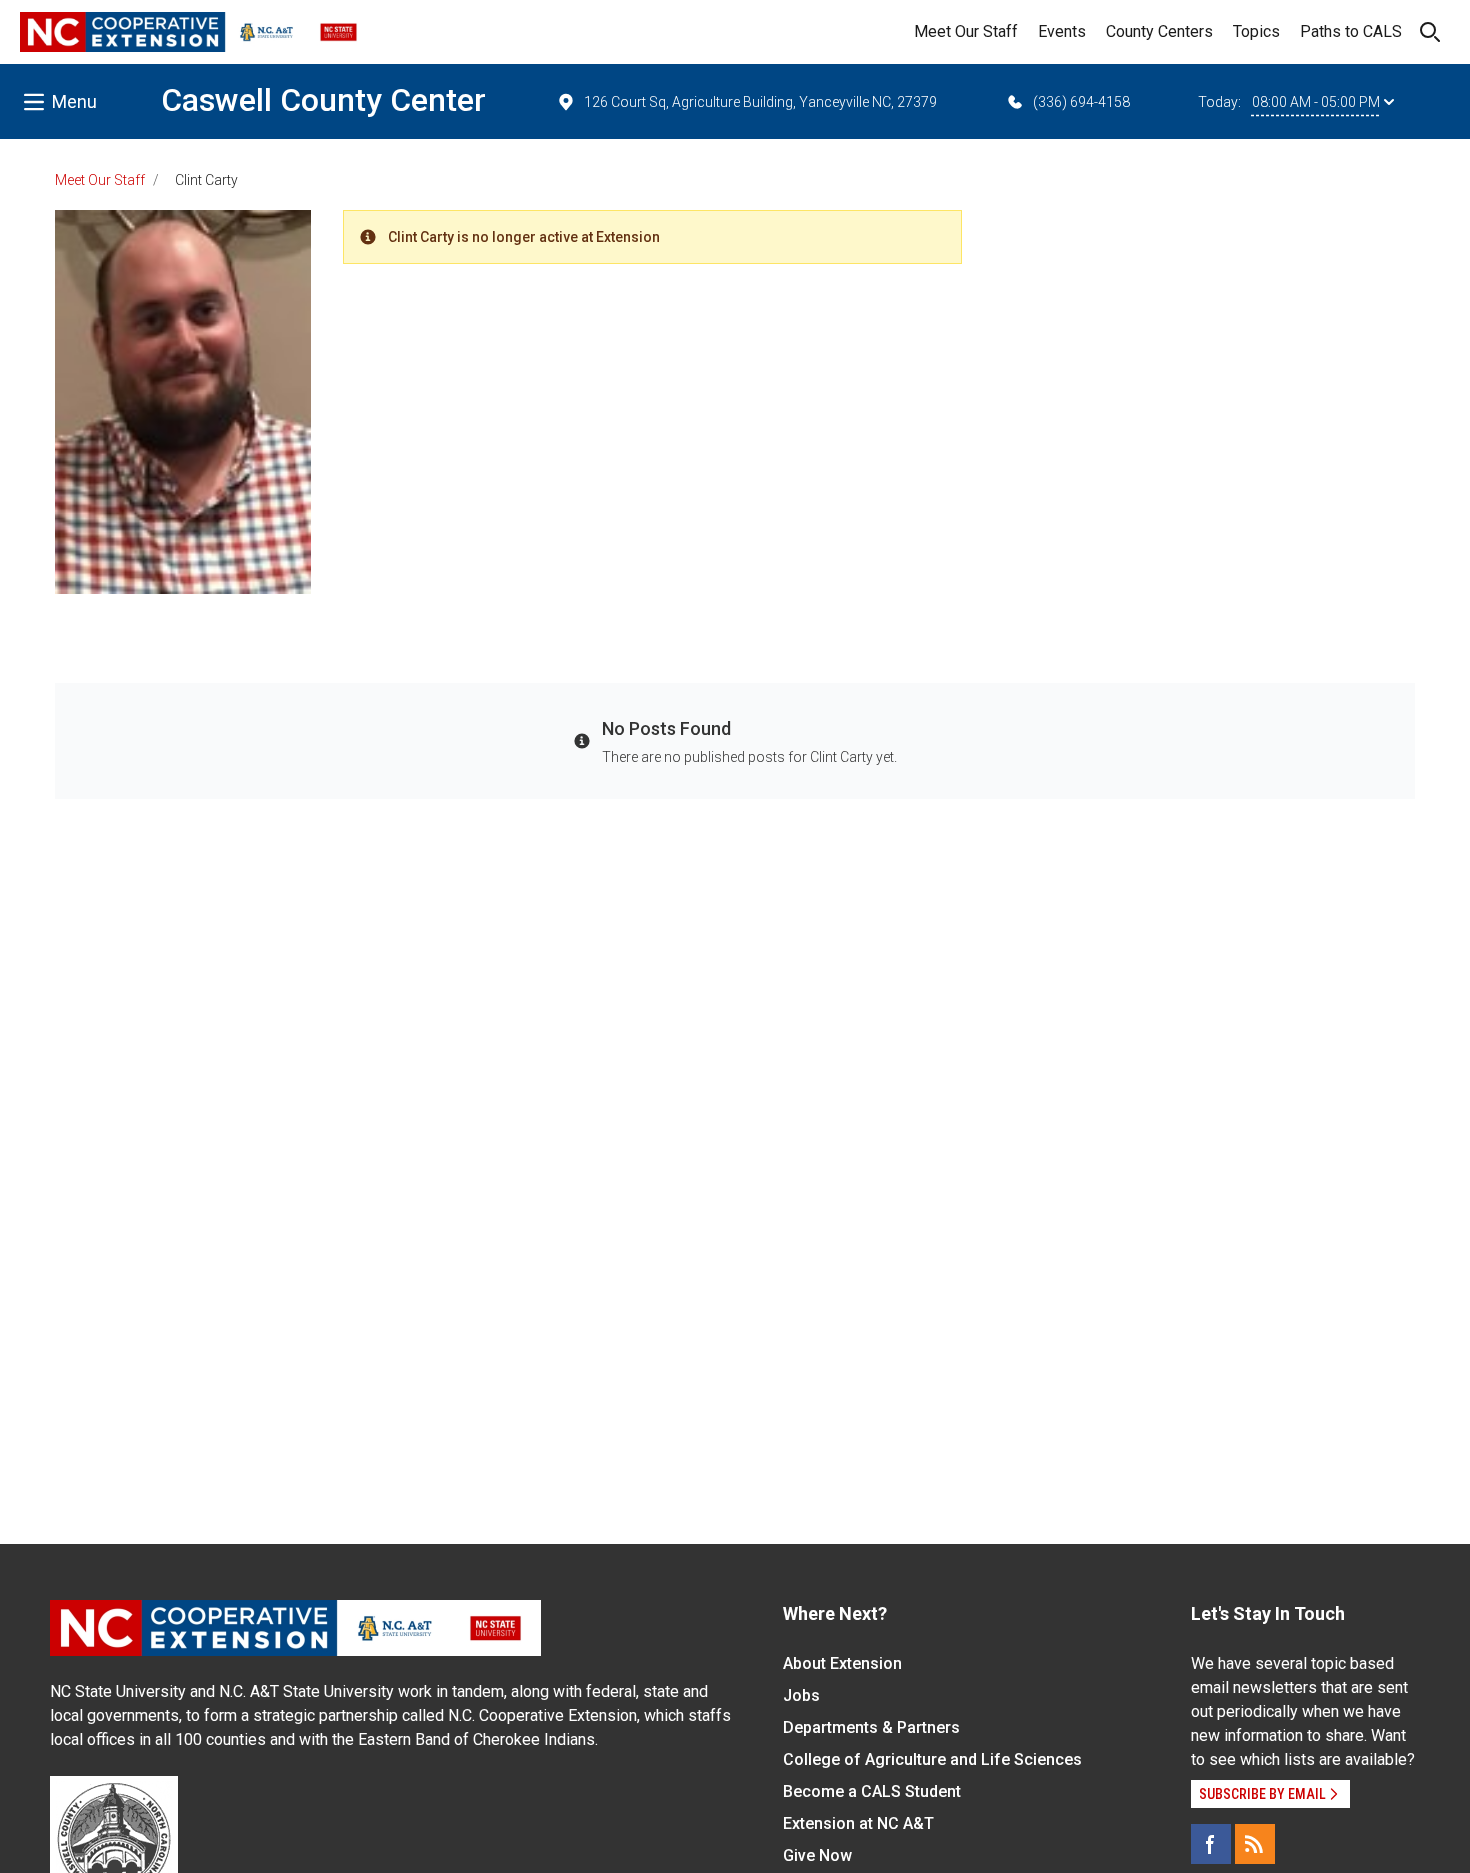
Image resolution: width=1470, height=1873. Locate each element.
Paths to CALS (1351, 31)
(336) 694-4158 (1081, 102)
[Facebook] (1211, 1844)
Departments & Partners (871, 1727)
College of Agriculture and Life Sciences (932, 1759)
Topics (1256, 31)
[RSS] (1255, 1844)
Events (1062, 31)
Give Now (817, 1855)
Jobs (801, 1695)
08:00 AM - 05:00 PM (1316, 102)
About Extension (842, 1663)
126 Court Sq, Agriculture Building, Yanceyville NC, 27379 (760, 102)
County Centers (1159, 31)
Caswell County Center (323, 100)
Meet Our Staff (966, 31)
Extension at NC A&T (858, 1823)
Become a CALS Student (872, 1791)
